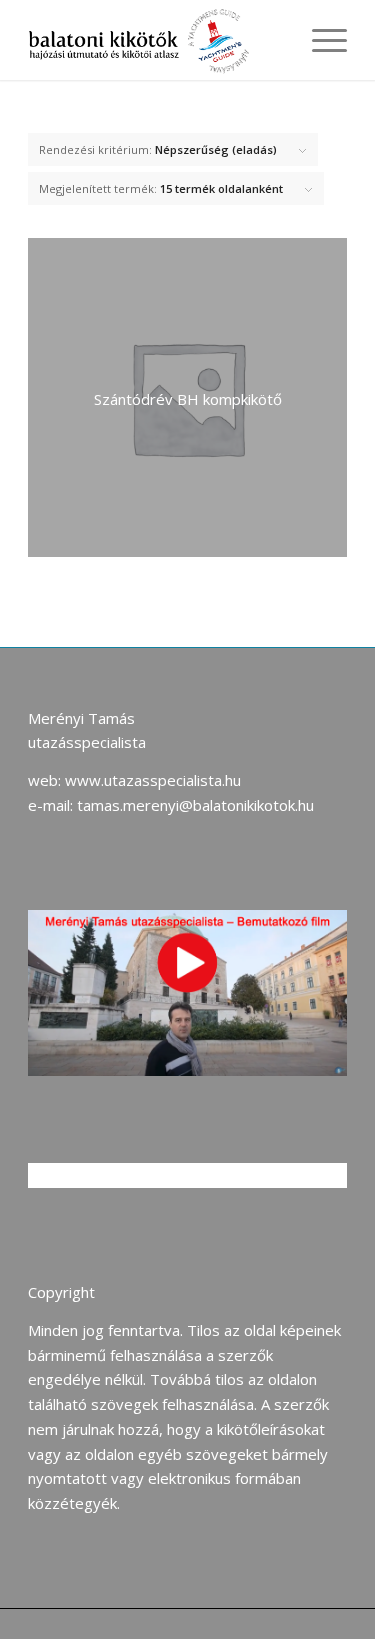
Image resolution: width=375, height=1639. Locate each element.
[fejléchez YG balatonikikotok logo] (155, 40)
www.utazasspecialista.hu (153, 780)
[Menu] (319, 40)
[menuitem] (319, 40)
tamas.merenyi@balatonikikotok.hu (195, 805)
